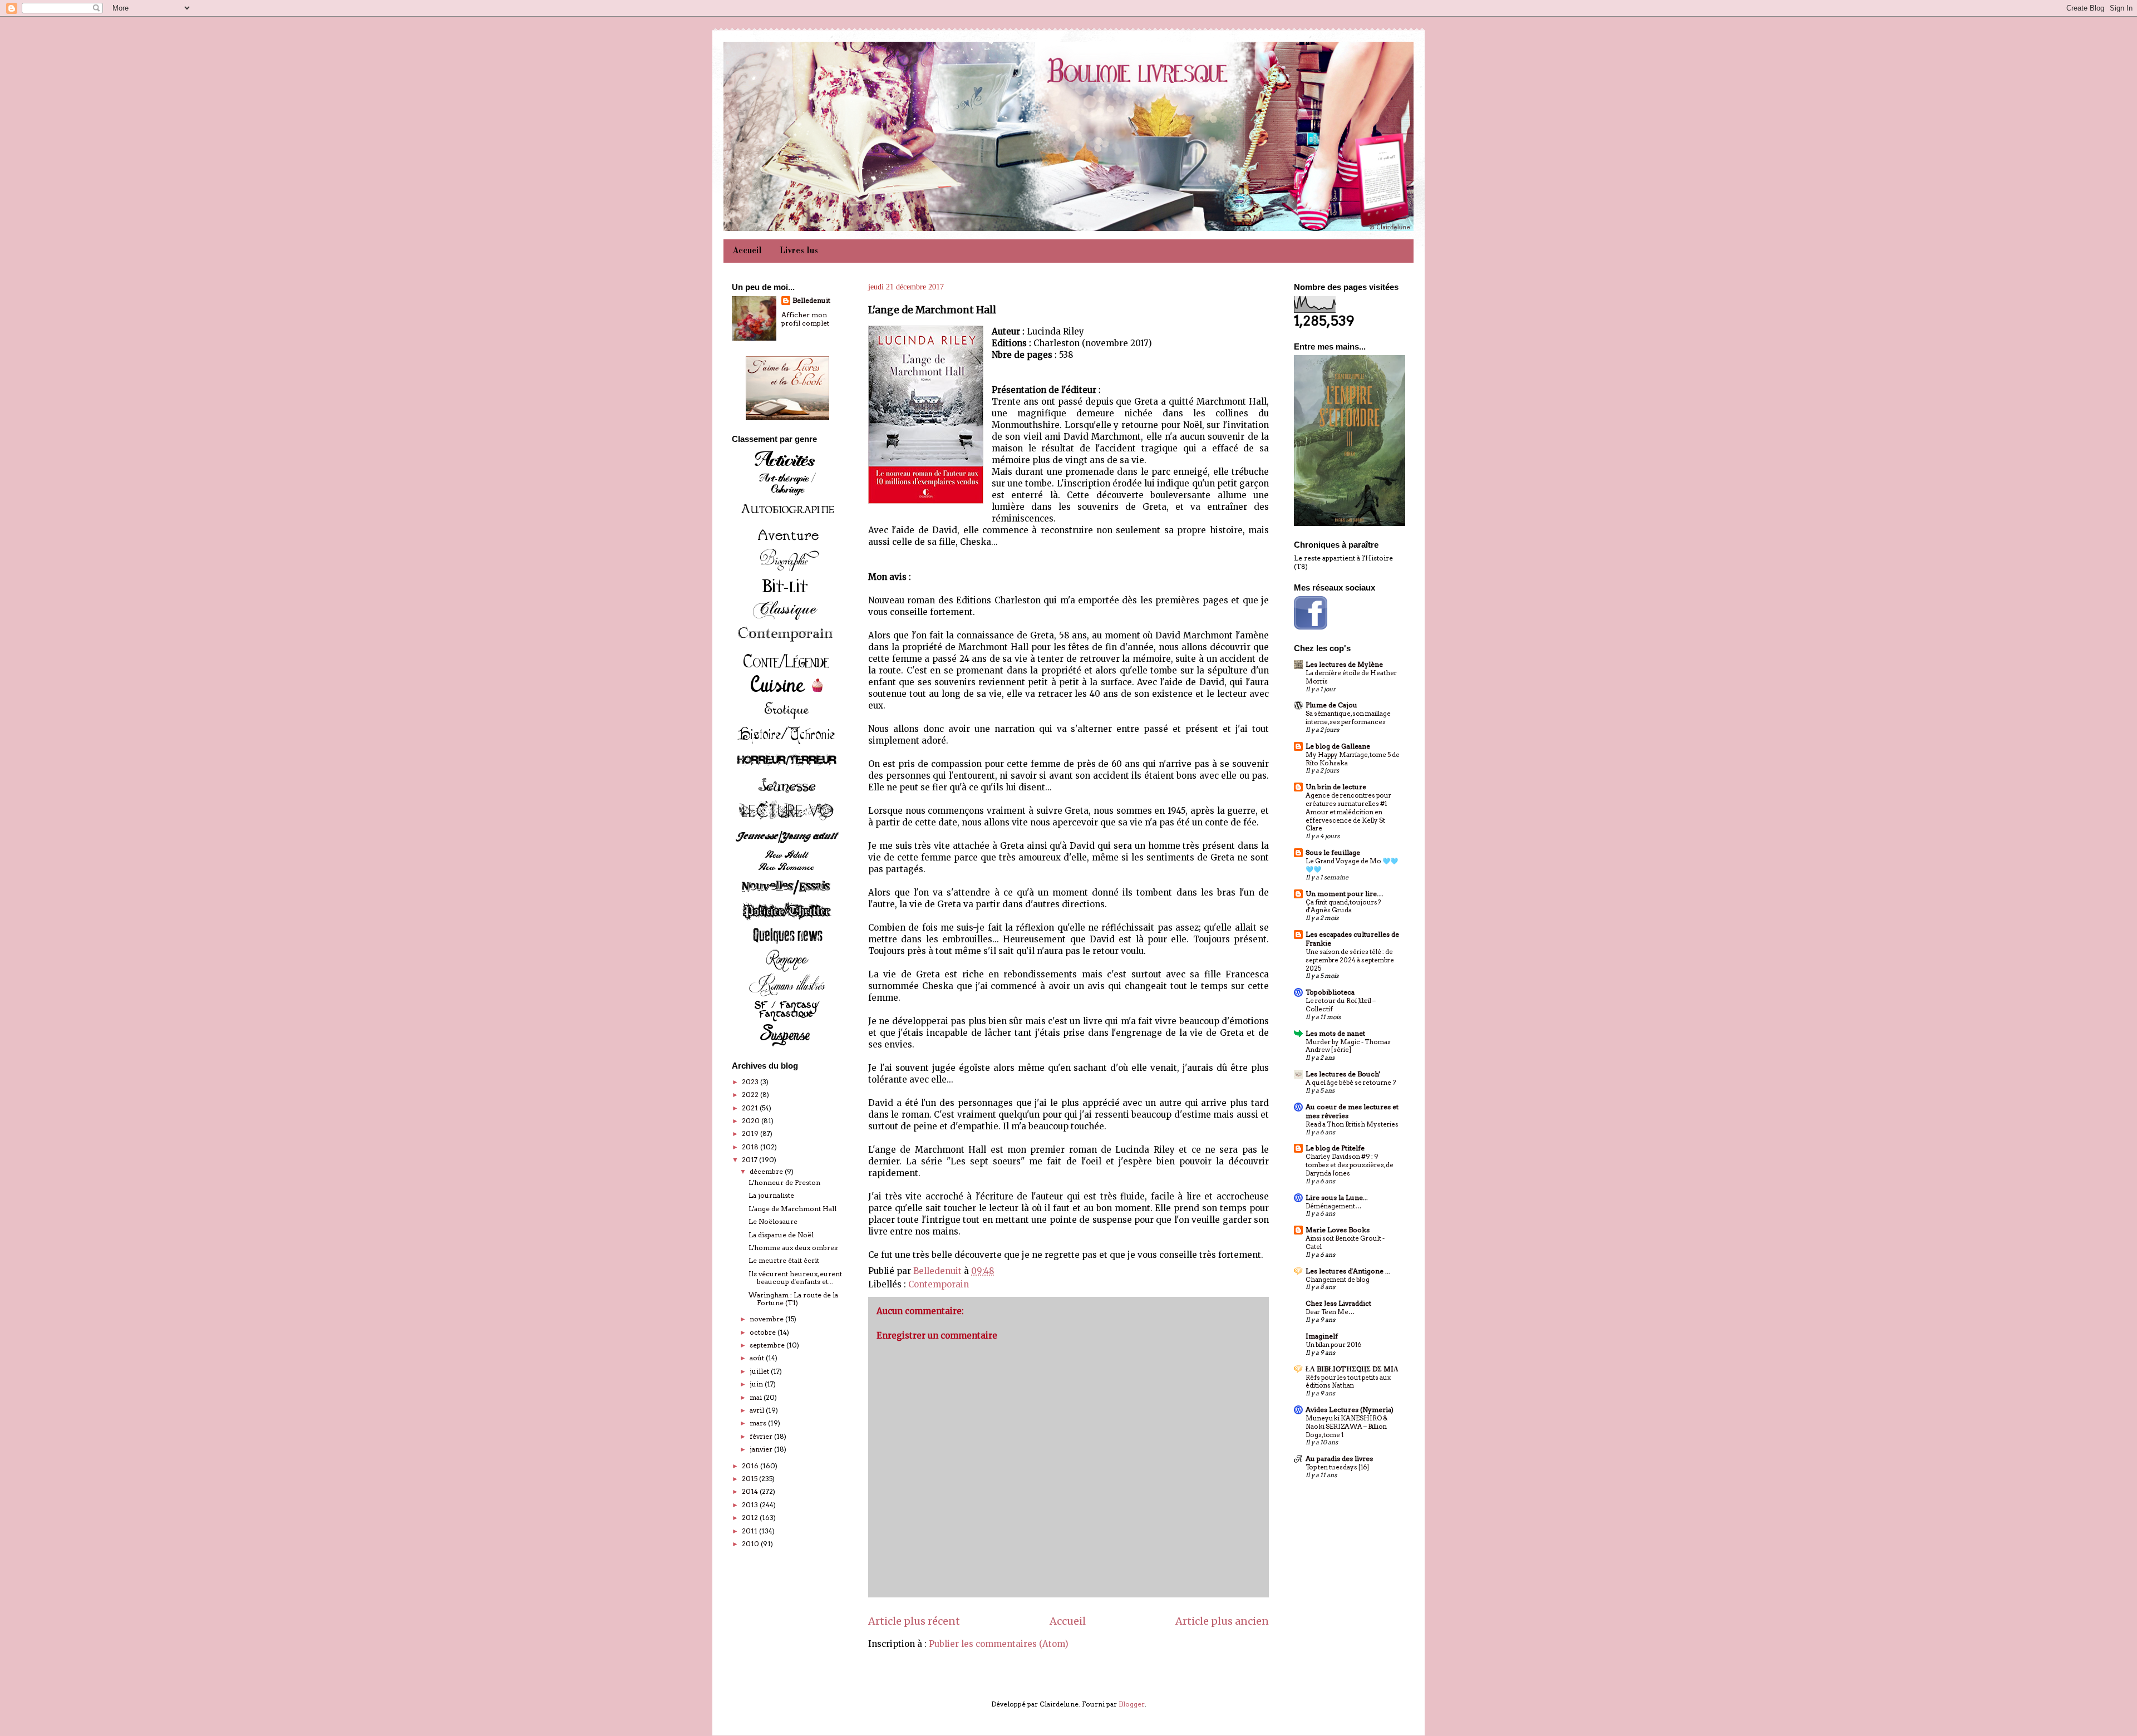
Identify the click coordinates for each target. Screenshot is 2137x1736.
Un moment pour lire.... (1345, 894)
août (758, 1358)
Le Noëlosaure (773, 1221)
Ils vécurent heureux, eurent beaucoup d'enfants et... (795, 1278)
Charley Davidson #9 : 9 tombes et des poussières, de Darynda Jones (1350, 1165)
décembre (767, 1171)
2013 (751, 1505)
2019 (751, 1133)
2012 (751, 1518)
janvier (762, 1449)
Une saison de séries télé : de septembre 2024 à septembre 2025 (1350, 960)
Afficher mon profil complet (805, 319)
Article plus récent (914, 1621)
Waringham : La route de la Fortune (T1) (793, 1299)
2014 (751, 1491)
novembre (767, 1319)
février (762, 1436)
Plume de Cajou (1331, 705)
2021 (751, 1108)
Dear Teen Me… (1330, 1312)
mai (757, 1397)
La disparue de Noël (781, 1235)
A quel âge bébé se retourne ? (1351, 1083)
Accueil (747, 251)
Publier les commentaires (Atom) (999, 1644)
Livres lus (799, 251)
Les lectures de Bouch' (1343, 1074)
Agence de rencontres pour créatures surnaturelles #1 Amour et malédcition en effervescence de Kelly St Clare (1348, 812)
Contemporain (939, 1284)
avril (758, 1410)
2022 (751, 1095)
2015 (750, 1479)
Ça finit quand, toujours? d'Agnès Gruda (1343, 906)
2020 (752, 1121)
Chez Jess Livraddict (1338, 1303)
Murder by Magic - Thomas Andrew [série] (1348, 1046)
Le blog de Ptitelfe (1335, 1148)
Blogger (1132, 1704)
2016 (751, 1466)
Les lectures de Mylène (1344, 664)
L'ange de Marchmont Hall (792, 1209)
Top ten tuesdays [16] (1337, 1467)
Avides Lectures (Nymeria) (1350, 1410)
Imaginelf (1322, 1336)
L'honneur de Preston (784, 1182)
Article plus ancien (1222, 1621)
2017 (750, 1160)
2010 (751, 1544)
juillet (760, 1371)
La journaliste (771, 1195)
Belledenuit (811, 300)
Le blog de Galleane (1338, 746)
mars (759, 1423)
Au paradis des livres (1339, 1459)
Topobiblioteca (1330, 992)
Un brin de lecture (1336, 787)
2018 (751, 1147)
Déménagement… (1333, 1206)
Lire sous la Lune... (1337, 1198)
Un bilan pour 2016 (1333, 1345)
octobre (764, 1332)
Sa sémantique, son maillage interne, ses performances (1348, 718)
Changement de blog (1338, 1280)
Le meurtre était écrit (784, 1260)
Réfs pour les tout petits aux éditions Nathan (1348, 1382)
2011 (750, 1531)
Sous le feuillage (1333, 852)
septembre (768, 1345)
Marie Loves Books (1338, 1230)
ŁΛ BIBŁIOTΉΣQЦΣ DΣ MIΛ (1352, 1369)
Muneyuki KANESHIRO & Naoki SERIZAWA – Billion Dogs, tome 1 (1346, 1427)
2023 (751, 1082)
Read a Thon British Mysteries (1352, 1124)
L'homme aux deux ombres (793, 1248)
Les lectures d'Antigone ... (1348, 1271)
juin (757, 1384)
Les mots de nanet (1335, 1033)
